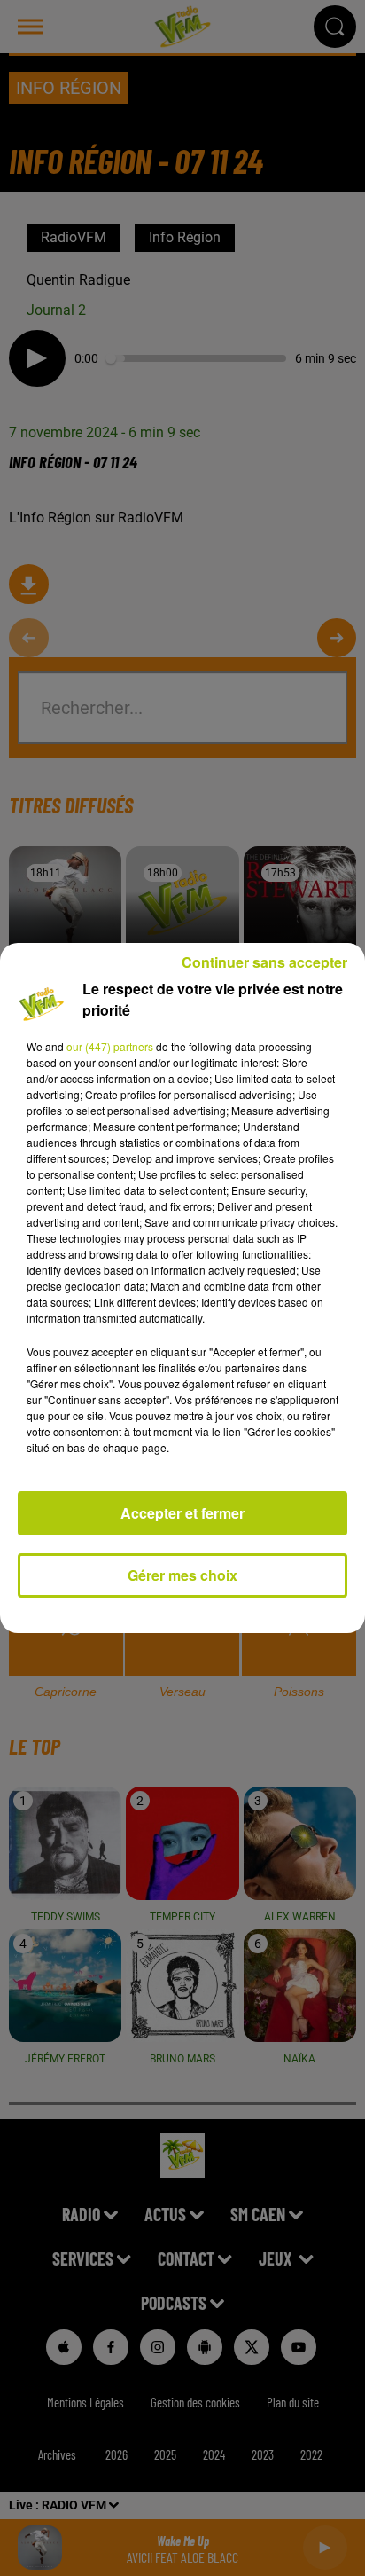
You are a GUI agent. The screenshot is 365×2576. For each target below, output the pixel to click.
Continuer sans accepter (264, 962)
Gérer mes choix (182, 1575)
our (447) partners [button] (110, 1046)
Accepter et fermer (182, 1513)
